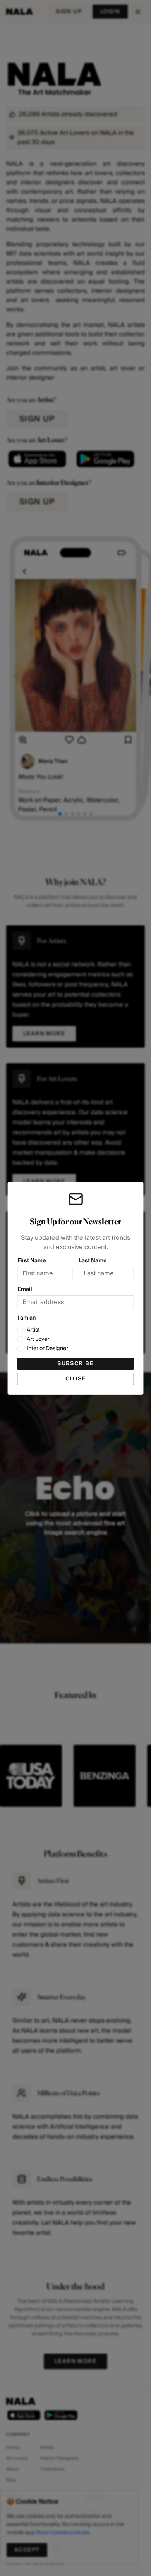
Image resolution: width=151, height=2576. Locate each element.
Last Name (93, 1261)
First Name (32, 1261)
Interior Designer (47, 1349)
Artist (33, 1330)
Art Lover (38, 1339)
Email (25, 1289)
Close (76, 1379)
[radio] (21, 1330)
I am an (27, 1318)
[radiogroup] (76, 1339)
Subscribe (75, 1364)
